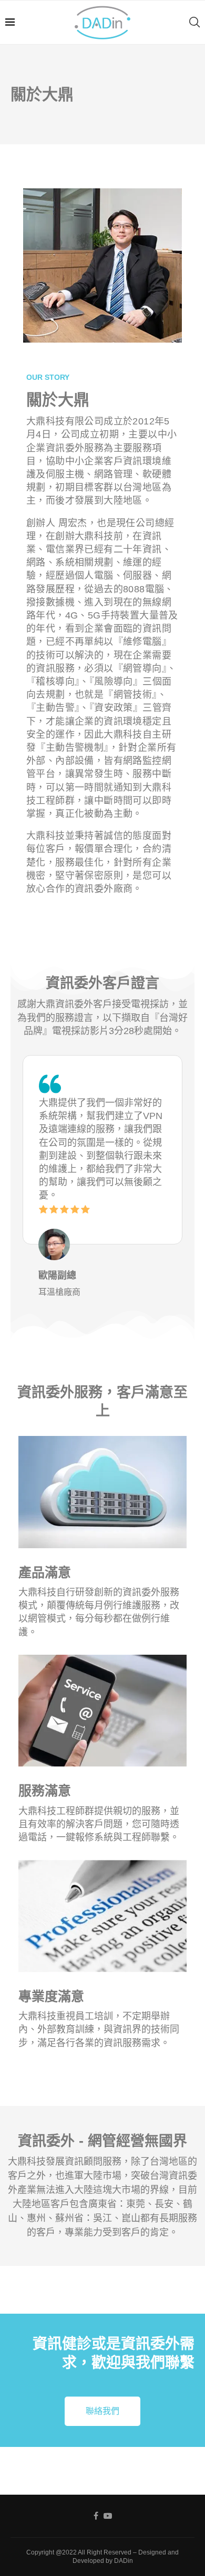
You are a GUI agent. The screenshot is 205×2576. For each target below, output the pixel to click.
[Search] (194, 22)
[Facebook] (96, 2516)
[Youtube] (108, 2516)
